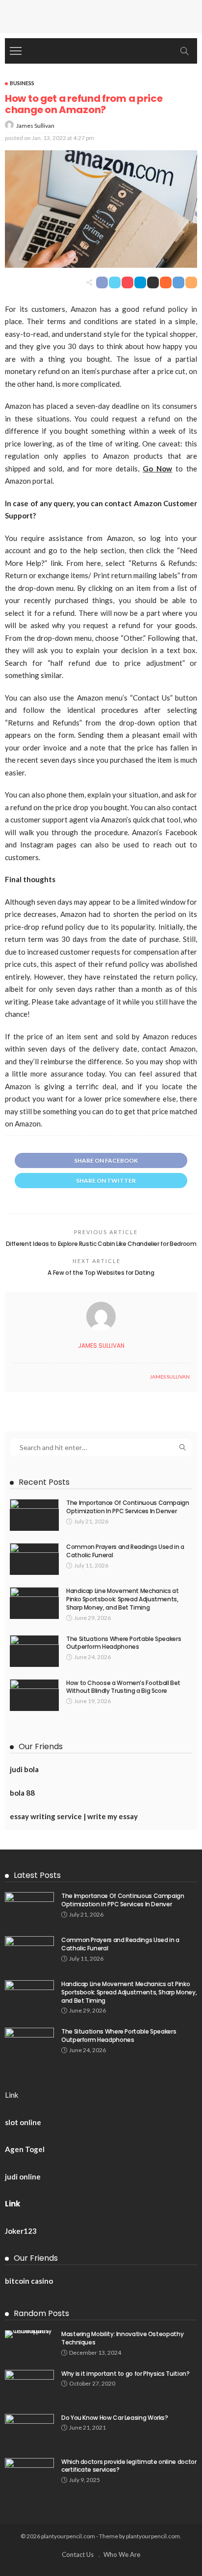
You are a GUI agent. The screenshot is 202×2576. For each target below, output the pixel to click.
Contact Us (78, 2554)
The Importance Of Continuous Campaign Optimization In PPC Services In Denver (128, 1507)
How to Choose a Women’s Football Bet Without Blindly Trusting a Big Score (123, 1687)
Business (22, 83)
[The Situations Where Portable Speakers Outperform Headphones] (34, 1651)
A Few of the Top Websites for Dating (101, 1273)
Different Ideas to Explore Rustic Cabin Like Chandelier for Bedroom (101, 1244)
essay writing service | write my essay (74, 1816)
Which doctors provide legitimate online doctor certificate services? (129, 2466)
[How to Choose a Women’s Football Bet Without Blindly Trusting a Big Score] (34, 1695)
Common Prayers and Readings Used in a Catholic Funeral (125, 1551)
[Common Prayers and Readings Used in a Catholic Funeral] (34, 1559)
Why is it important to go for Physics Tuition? (125, 2374)
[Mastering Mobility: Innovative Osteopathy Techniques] (29, 2334)
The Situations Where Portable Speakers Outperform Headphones (124, 1643)
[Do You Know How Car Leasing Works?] (29, 2430)
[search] (184, 51)
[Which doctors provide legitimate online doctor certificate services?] (29, 2474)
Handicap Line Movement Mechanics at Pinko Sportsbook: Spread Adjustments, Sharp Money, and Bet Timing (122, 1599)
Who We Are (122, 2554)
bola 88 (22, 1793)
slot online (23, 2122)
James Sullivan (35, 126)
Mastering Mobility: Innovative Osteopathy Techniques (122, 2338)
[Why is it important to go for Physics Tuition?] (29, 2386)
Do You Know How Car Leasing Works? (115, 2418)
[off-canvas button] (16, 51)
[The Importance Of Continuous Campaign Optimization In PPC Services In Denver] (34, 1515)
